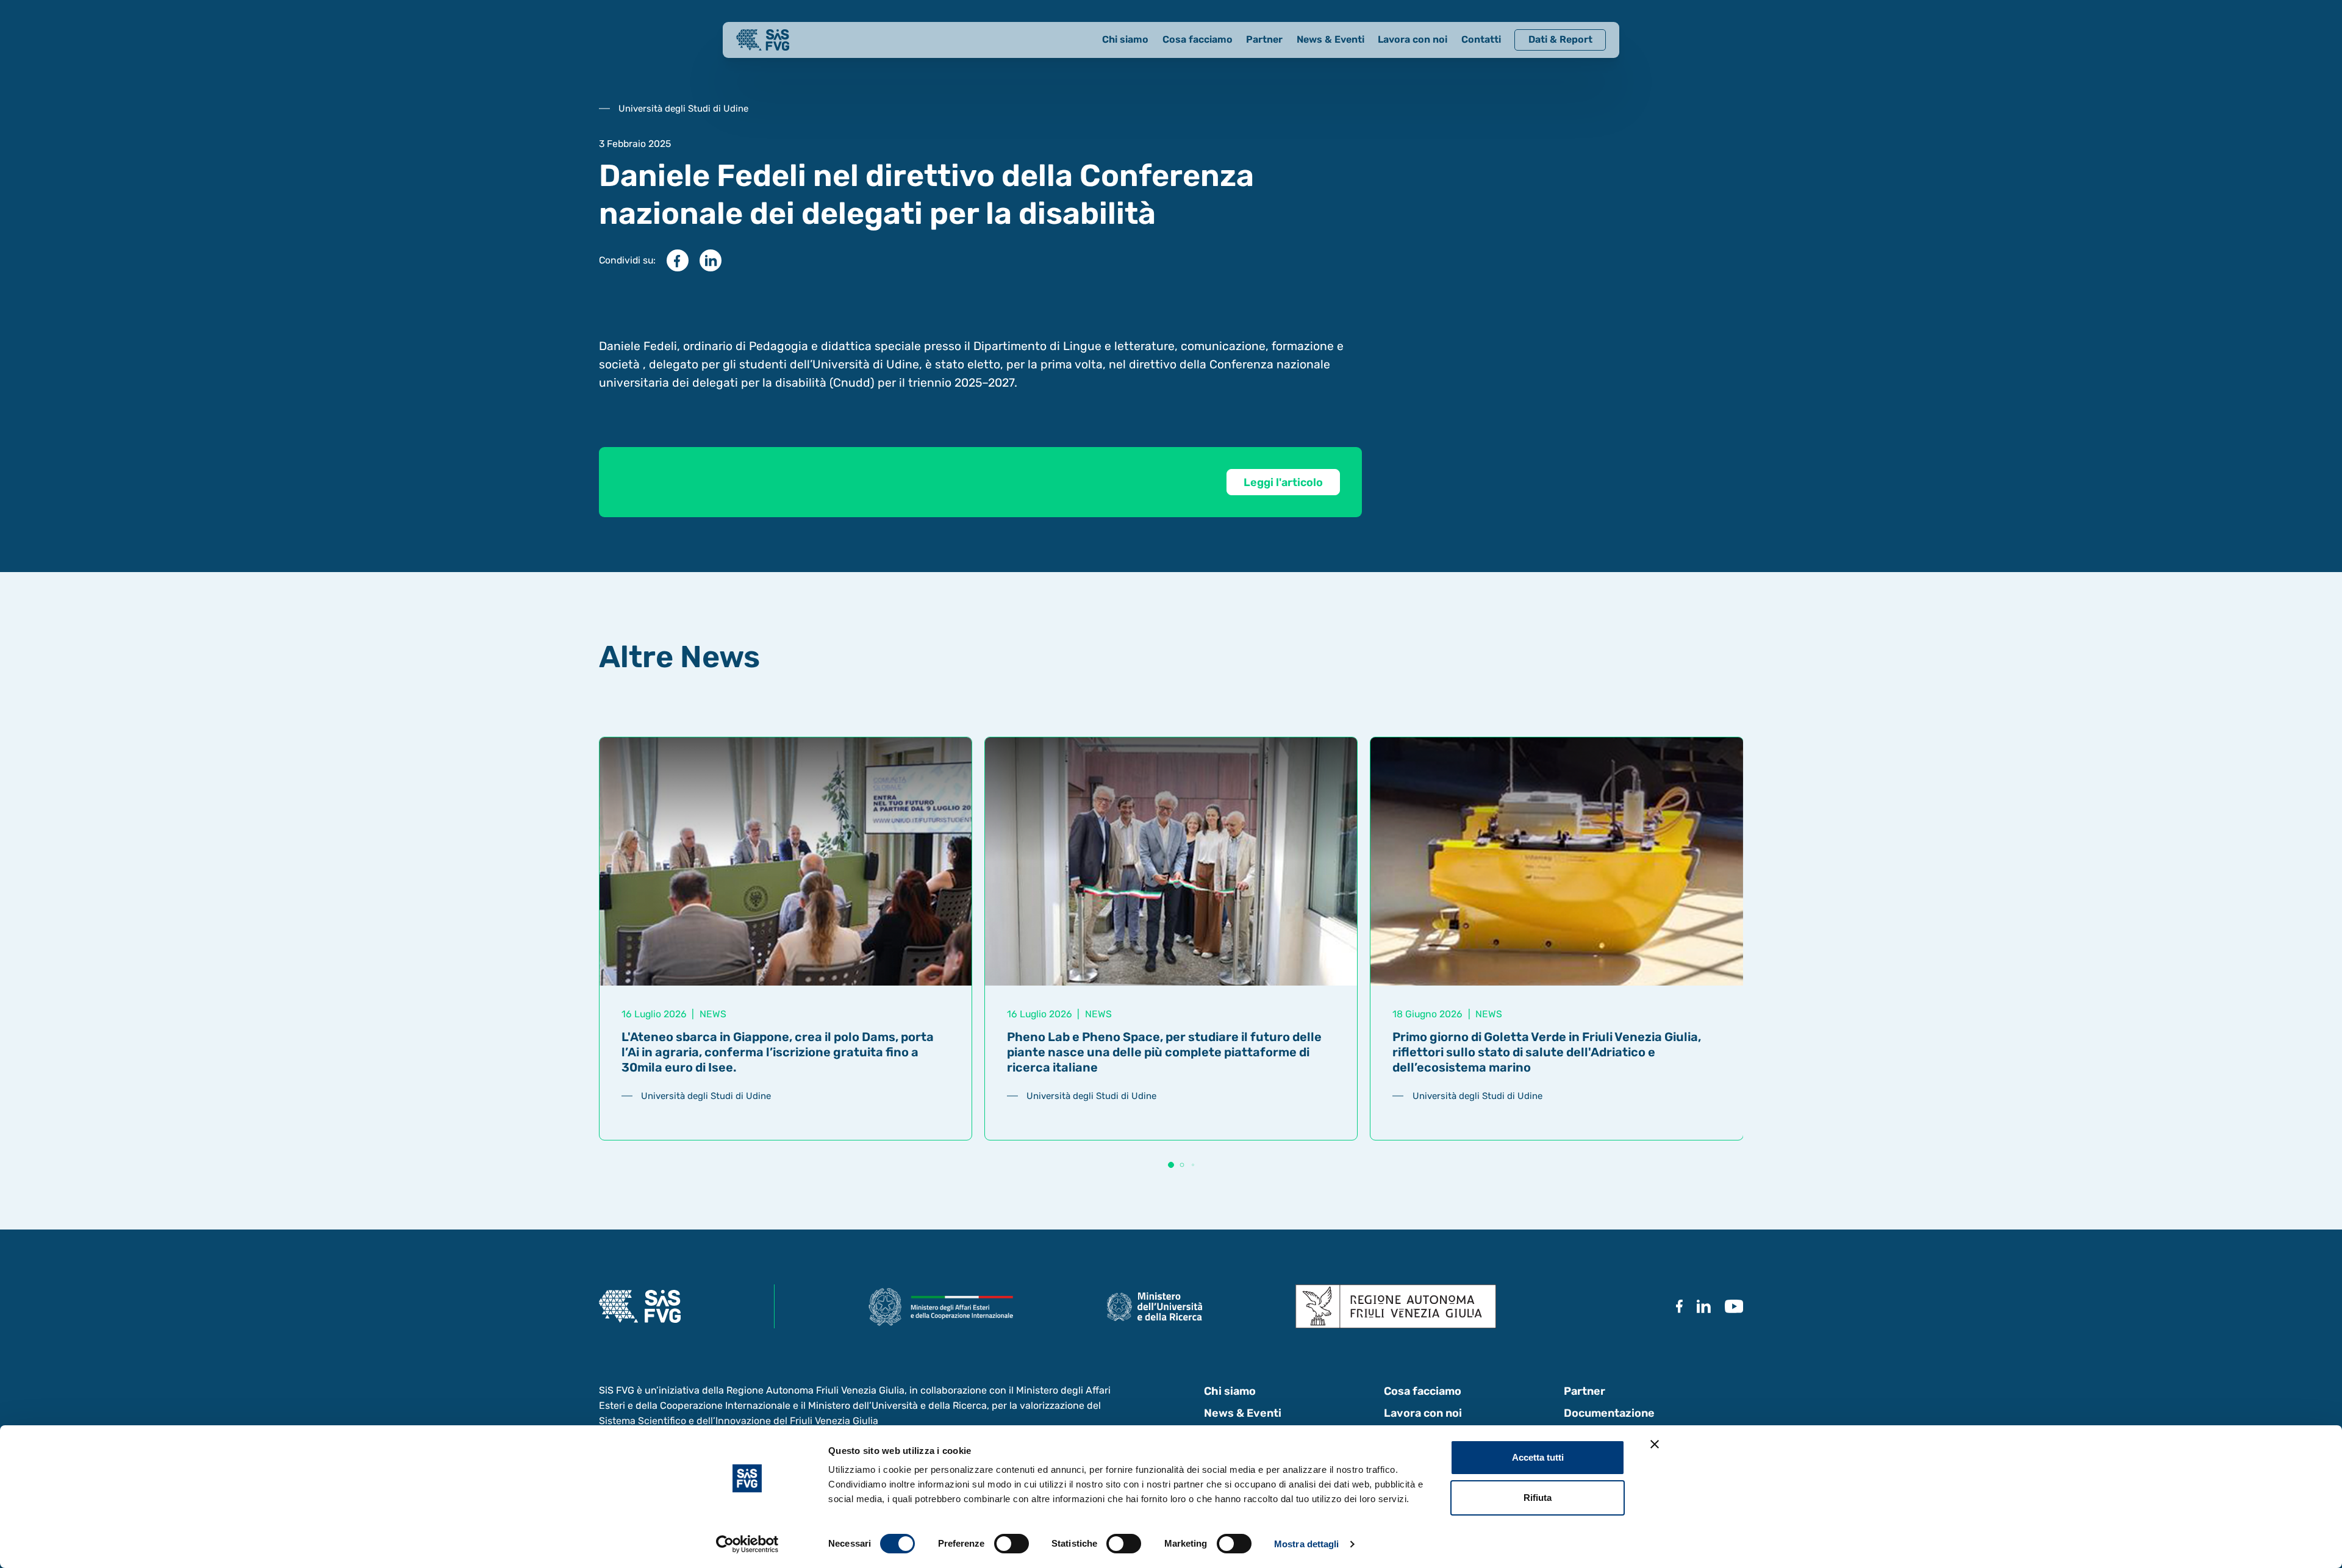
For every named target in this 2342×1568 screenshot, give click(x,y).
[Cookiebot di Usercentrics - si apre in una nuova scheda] (747, 1544)
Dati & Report (1560, 39)
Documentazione (1609, 1413)
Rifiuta (1538, 1498)
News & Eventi (1330, 39)
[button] (1171, 1165)
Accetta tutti (1538, 1457)
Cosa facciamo (1198, 39)
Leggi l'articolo (1283, 482)
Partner (1264, 39)
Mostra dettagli (1307, 1544)
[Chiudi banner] (1655, 1444)
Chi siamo (1125, 39)
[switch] (1012, 1544)
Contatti (1481, 39)
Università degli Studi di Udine (706, 1096)
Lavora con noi (1413, 39)
